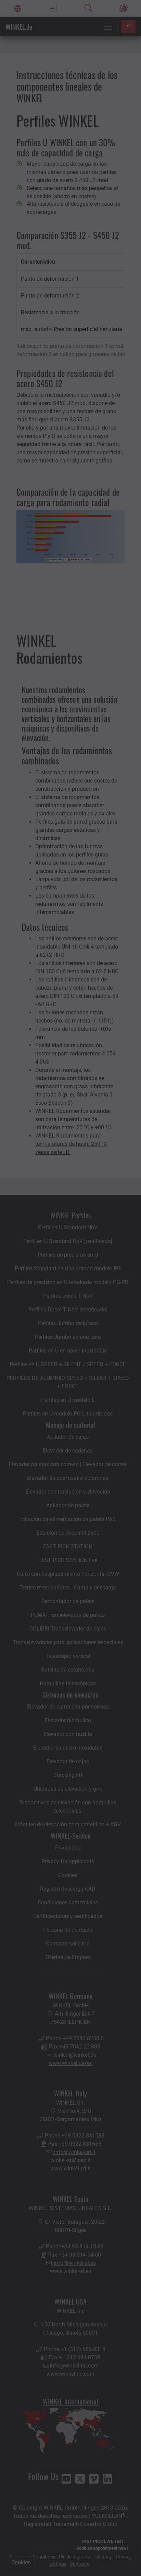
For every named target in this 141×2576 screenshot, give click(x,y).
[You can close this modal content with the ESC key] (70, 1288)
